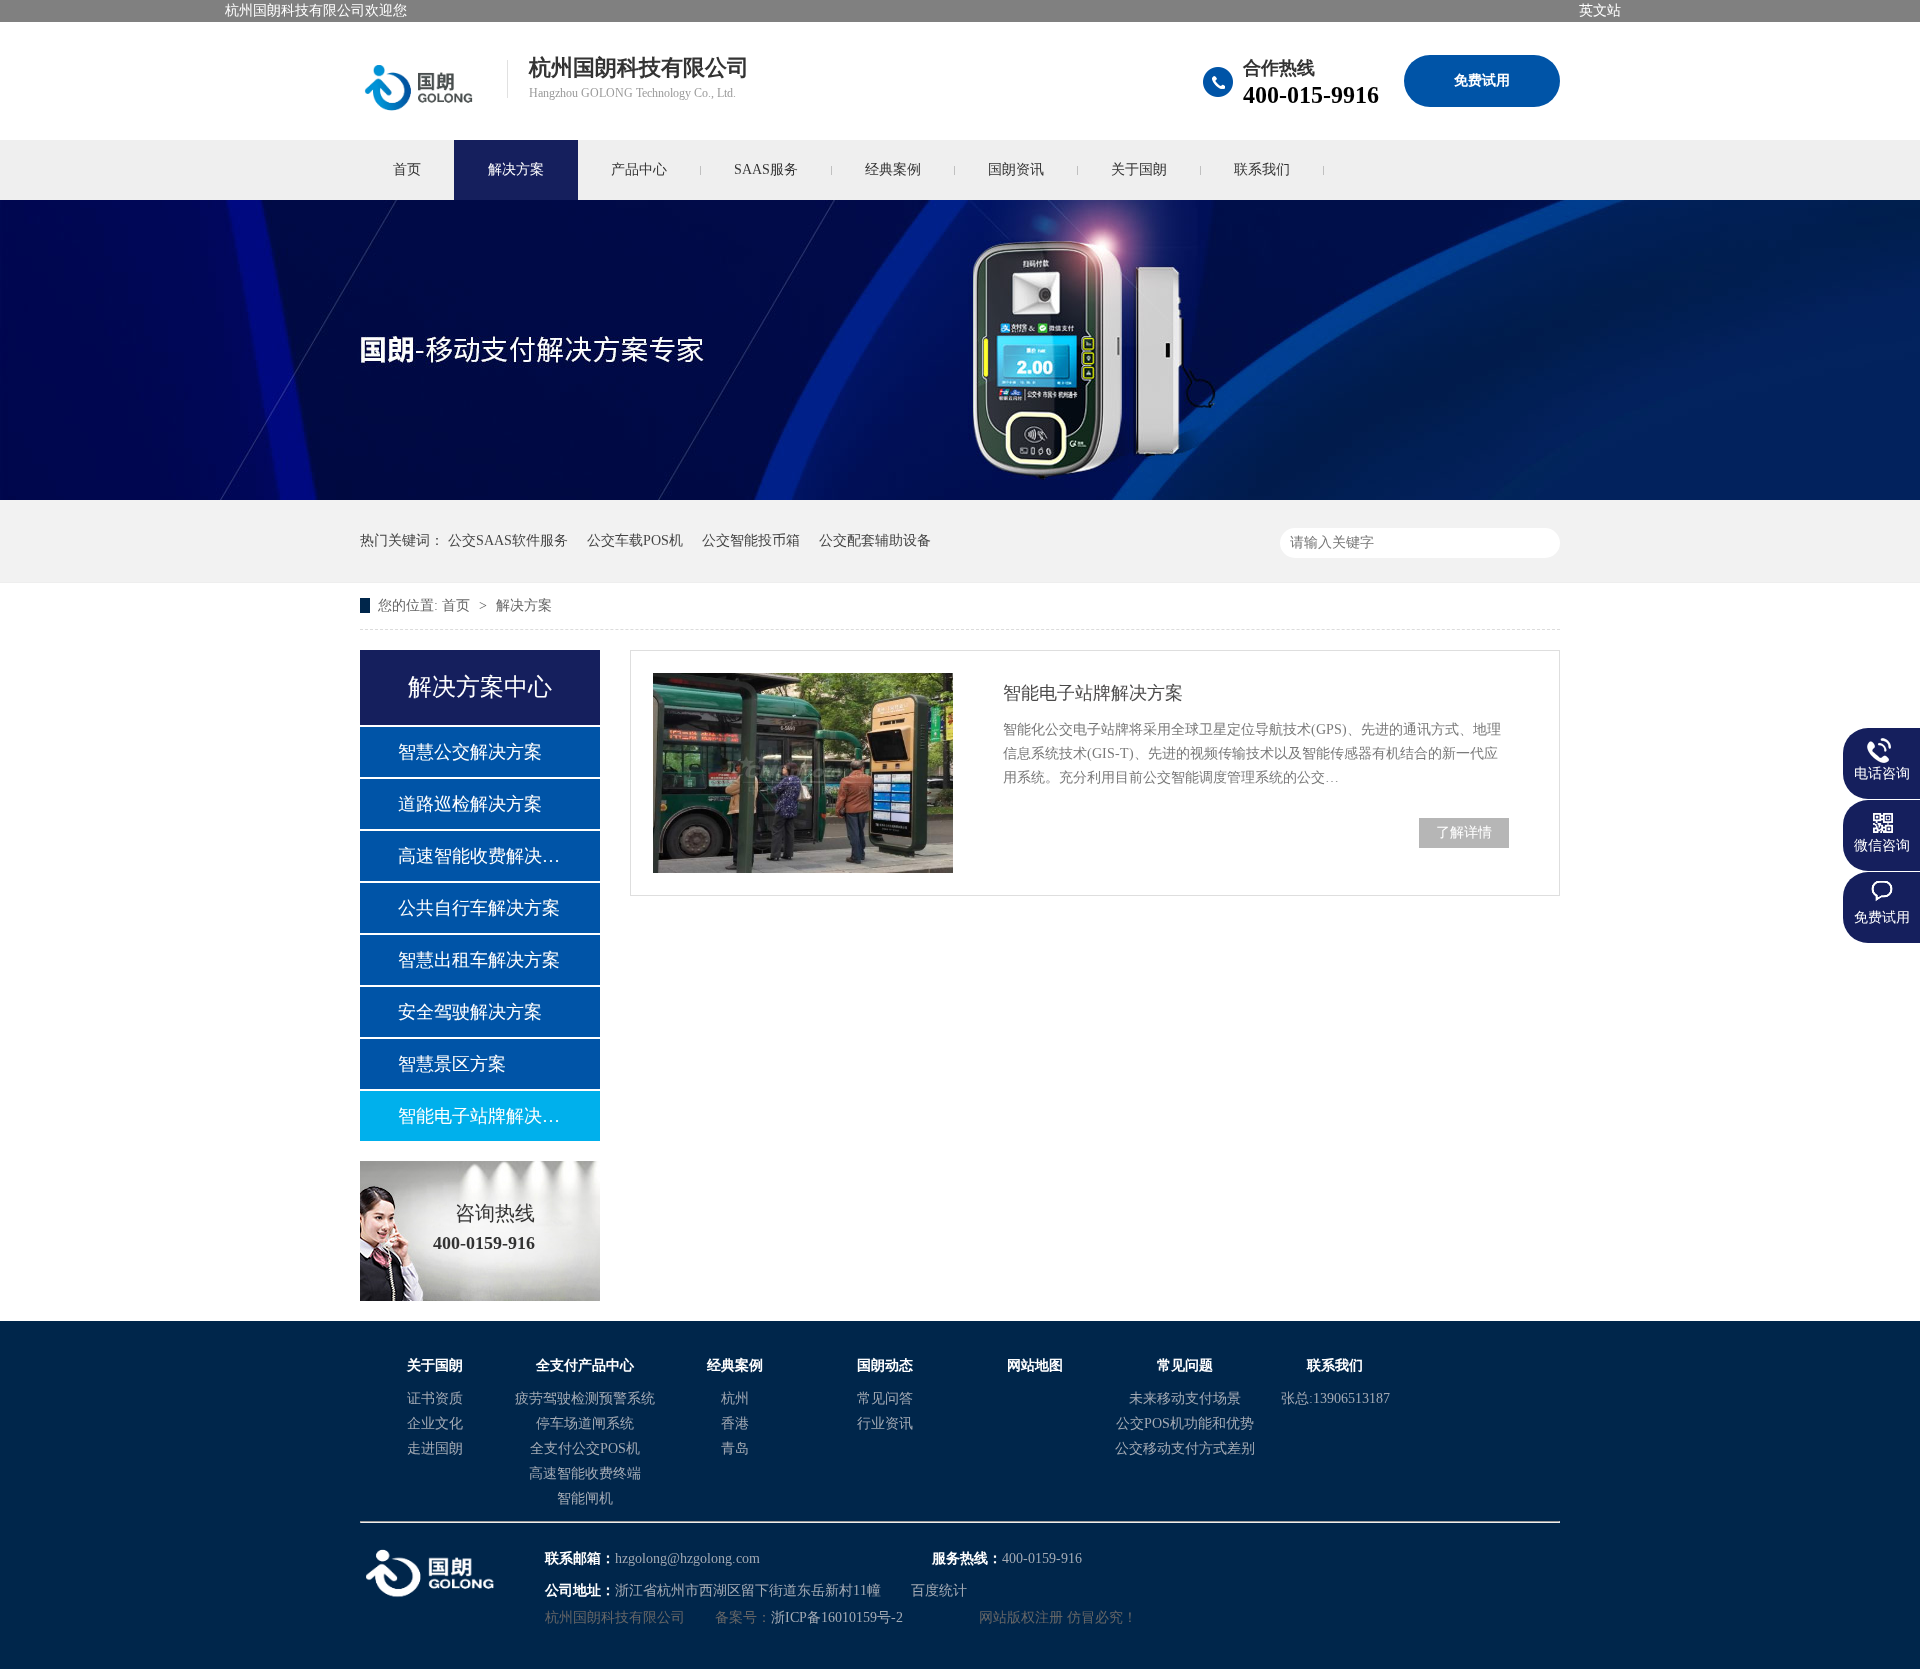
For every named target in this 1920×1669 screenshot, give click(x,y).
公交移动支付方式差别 (1185, 1448)
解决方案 (516, 169)
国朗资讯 (1016, 169)
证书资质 (435, 1398)
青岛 (735, 1448)
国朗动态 (885, 1365)
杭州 (735, 1398)
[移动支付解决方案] (960, 495)
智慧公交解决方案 (470, 752)
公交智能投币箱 (751, 540)
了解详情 (1464, 832)
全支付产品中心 (585, 1365)
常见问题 (1185, 1365)
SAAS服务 (766, 169)
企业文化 (435, 1423)
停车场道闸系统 (585, 1423)
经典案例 (893, 169)
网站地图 (1035, 1365)
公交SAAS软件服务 (508, 540)
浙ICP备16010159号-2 (837, 1617)
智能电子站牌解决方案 (479, 1116)
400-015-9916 (1311, 95)
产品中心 (639, 169)
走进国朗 (435, 1448)
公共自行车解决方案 (479, 908)
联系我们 (1262, 169)
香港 (735, 1423)
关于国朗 (1139, 169)
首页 (407, 169)
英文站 (1600, 10)
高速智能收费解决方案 (479, 856)
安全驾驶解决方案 (470, 1012)
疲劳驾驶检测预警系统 (585, 1398)
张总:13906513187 (1335, 1398)
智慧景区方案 (452, 1064)
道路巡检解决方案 (470, 804)
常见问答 (885, 1398)
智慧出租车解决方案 (479, 960)
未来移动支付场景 (1185, 1398)
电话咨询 (1882, 773)
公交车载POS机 (635, 540)
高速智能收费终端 (585, 1473)
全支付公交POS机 (585, 1448)
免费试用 (1482, 80)
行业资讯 (885, 1423)
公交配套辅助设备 (875, 540)
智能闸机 (585, 1498)
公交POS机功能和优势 (1185, 1423)
